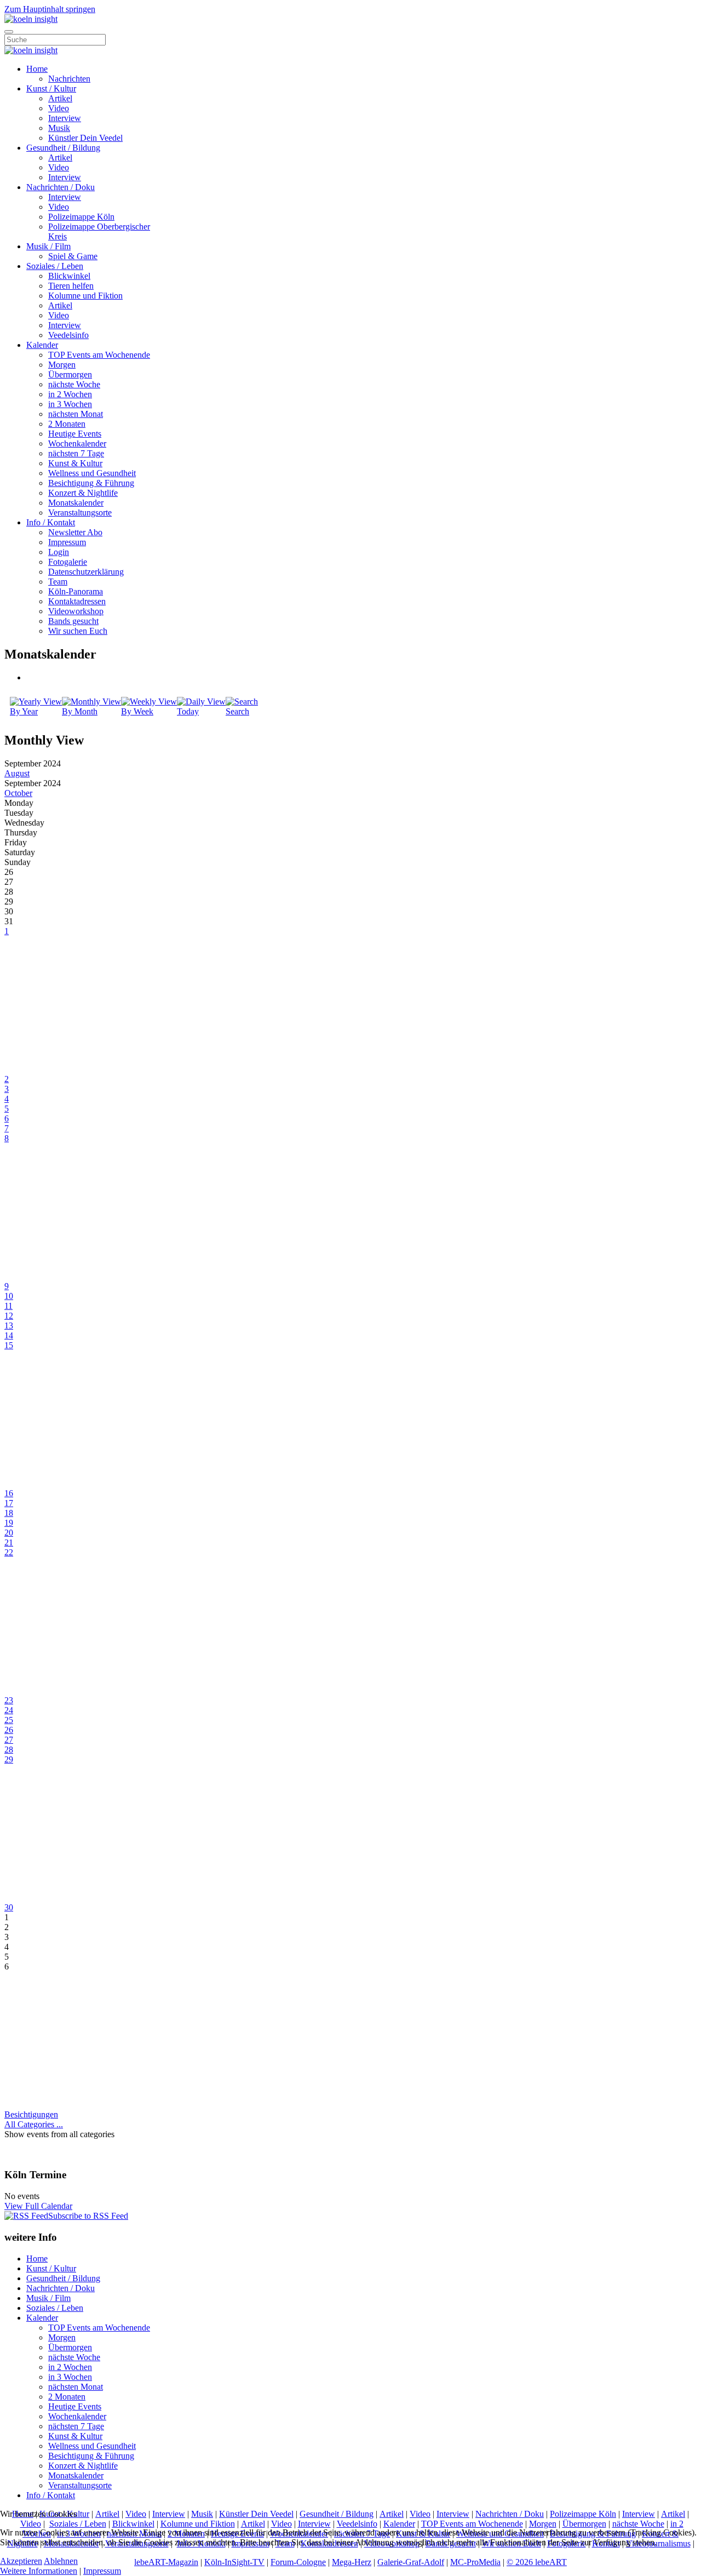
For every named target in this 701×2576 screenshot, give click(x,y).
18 (9, 1513)
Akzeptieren (21, 2561)
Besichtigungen (31, 2114)
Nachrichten (69, 79)
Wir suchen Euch (78, 631)
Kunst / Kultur (51, 88)
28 (9, 1750)
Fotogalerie (68, 562)
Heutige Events (75, 434)
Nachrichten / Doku (61, 187)
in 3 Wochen (70, 404)
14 (9, 1335)
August (17, 773)
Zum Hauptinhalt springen (50, 9)
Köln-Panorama (76, 591)
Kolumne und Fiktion (85, 296)
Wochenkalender (77, 443)
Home (37, 69)
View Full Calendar (38, 2206)
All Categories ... (34, 2124)
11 (8, 1306)
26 (9, 1730)
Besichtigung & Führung (91, 483)
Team (58, 582)
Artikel (60, 98)
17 (9, 1503)
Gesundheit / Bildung (63, 148)
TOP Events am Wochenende (99, 355)
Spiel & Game (73, 256)
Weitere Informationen (39, 2571)
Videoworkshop (76, 611)
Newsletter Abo (75, 532)
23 (9, 1700)
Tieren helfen (71, 286)
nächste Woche (74, 384)
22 (9, 1552)
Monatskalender (76, 503)
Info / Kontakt (51, 522)
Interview (65, 118)
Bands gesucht (73, 621)
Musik (59, 128)
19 (9, 1523)
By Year (24, 711)
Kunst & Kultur (75, 463)
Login (59, 552)
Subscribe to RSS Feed (88, 2216)
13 (9, 1326)
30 (9, 1907)
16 (9, 1493)
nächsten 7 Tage (76, 453)
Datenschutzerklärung (86, 572)
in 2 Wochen (70, 394)
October (18, 793)
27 (9, 1740)
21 (9, 1542)
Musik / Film (48, 246)
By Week (137, 711)
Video (59, 108)
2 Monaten (67, 424)
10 (9, 1296)
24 (9, 1710)
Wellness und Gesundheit (92, 473)
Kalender (42, 345)
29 (9, 1759)
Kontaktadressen (77, 601)
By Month (80, 711)
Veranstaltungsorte (80, 513)
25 (9, 1720)
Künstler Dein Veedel (85, 138)
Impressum (67, 542)
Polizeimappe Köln (81, 217)
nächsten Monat (76, 414)
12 (9, 1316)
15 (9, 1345)
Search (237, 711)
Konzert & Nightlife (83, 493)
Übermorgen (70, 374)
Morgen (62, 365)
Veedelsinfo (68, 335)
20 (9, 1533)
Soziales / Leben (55, 266)
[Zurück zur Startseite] (31, 19)
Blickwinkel (69, 276)
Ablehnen (61, 2561)
